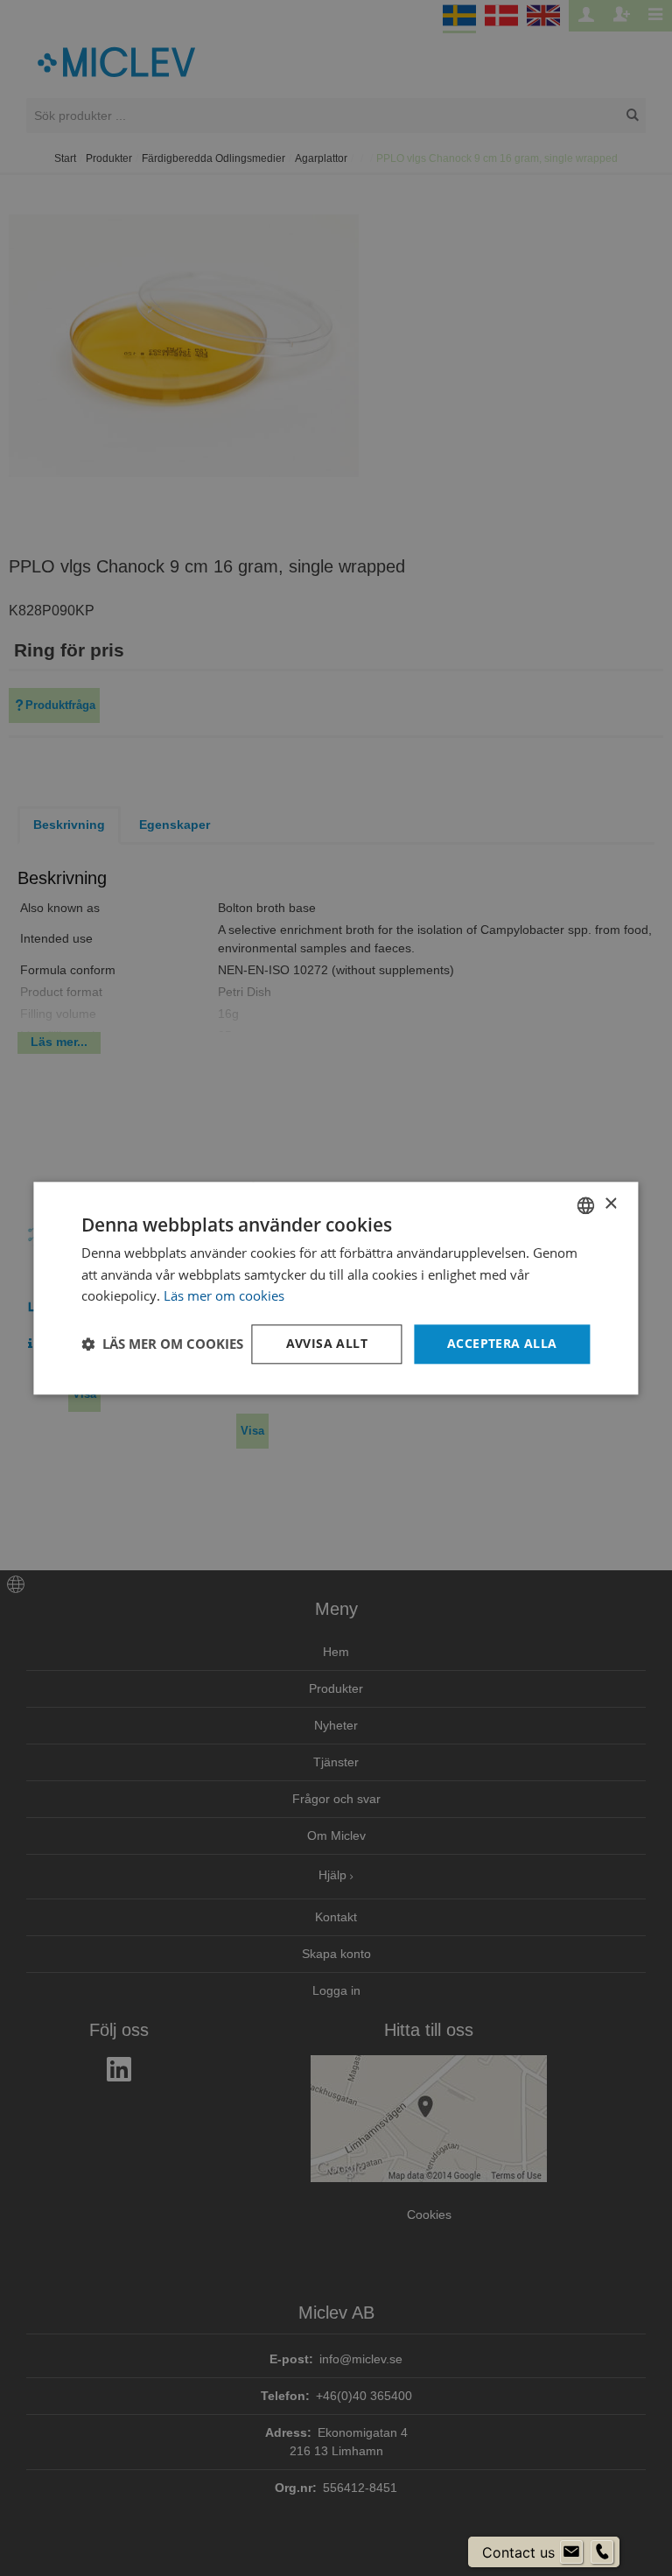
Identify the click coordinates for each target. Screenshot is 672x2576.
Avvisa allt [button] (327, 1343)
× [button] (610, 1204)
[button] (162, 1344)
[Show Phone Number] (602, 2552)
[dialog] (336, 1288)
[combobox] (586, 1205)
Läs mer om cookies (224, 1296)
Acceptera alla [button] (502, 1343)
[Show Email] (571, 2552)
